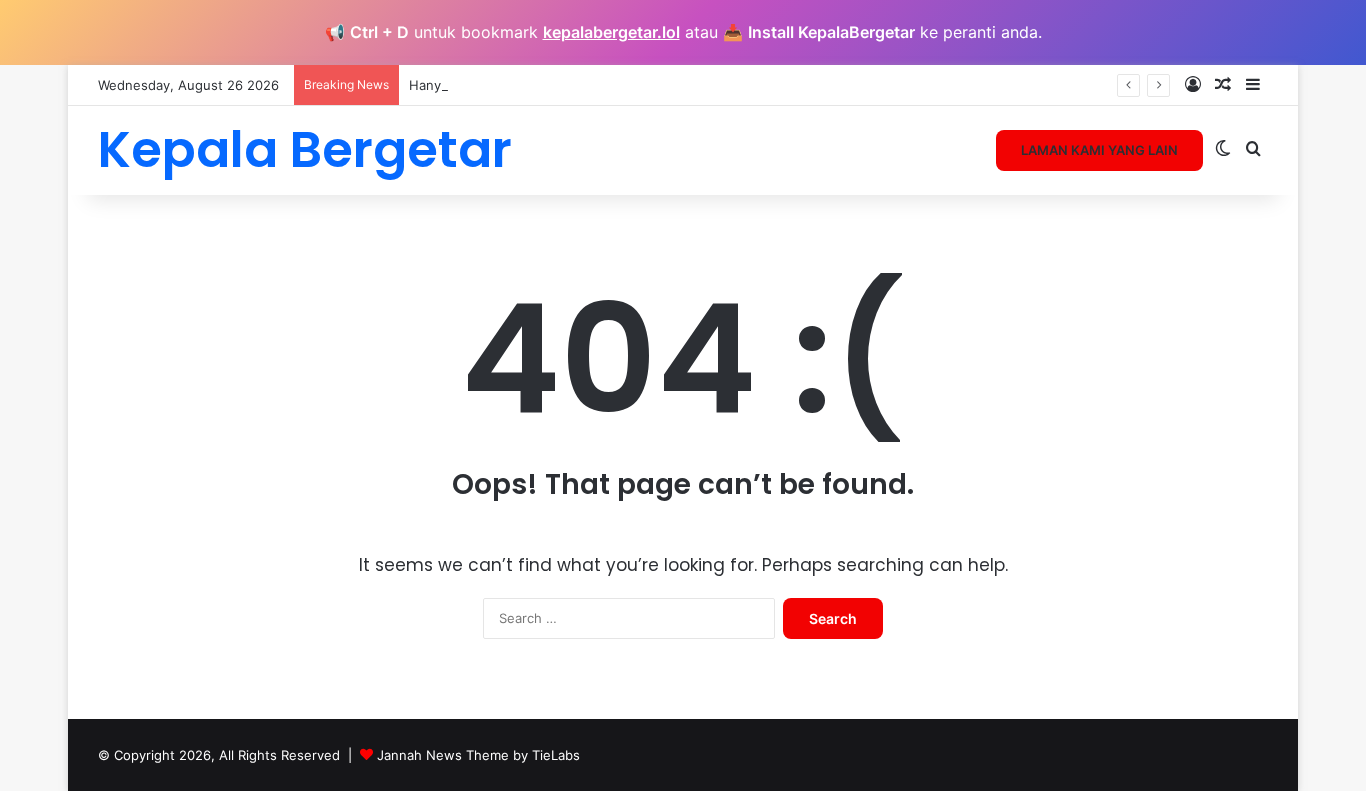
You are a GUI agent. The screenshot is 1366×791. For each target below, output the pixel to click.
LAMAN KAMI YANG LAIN (1099, 150)
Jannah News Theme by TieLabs (478, 755)
